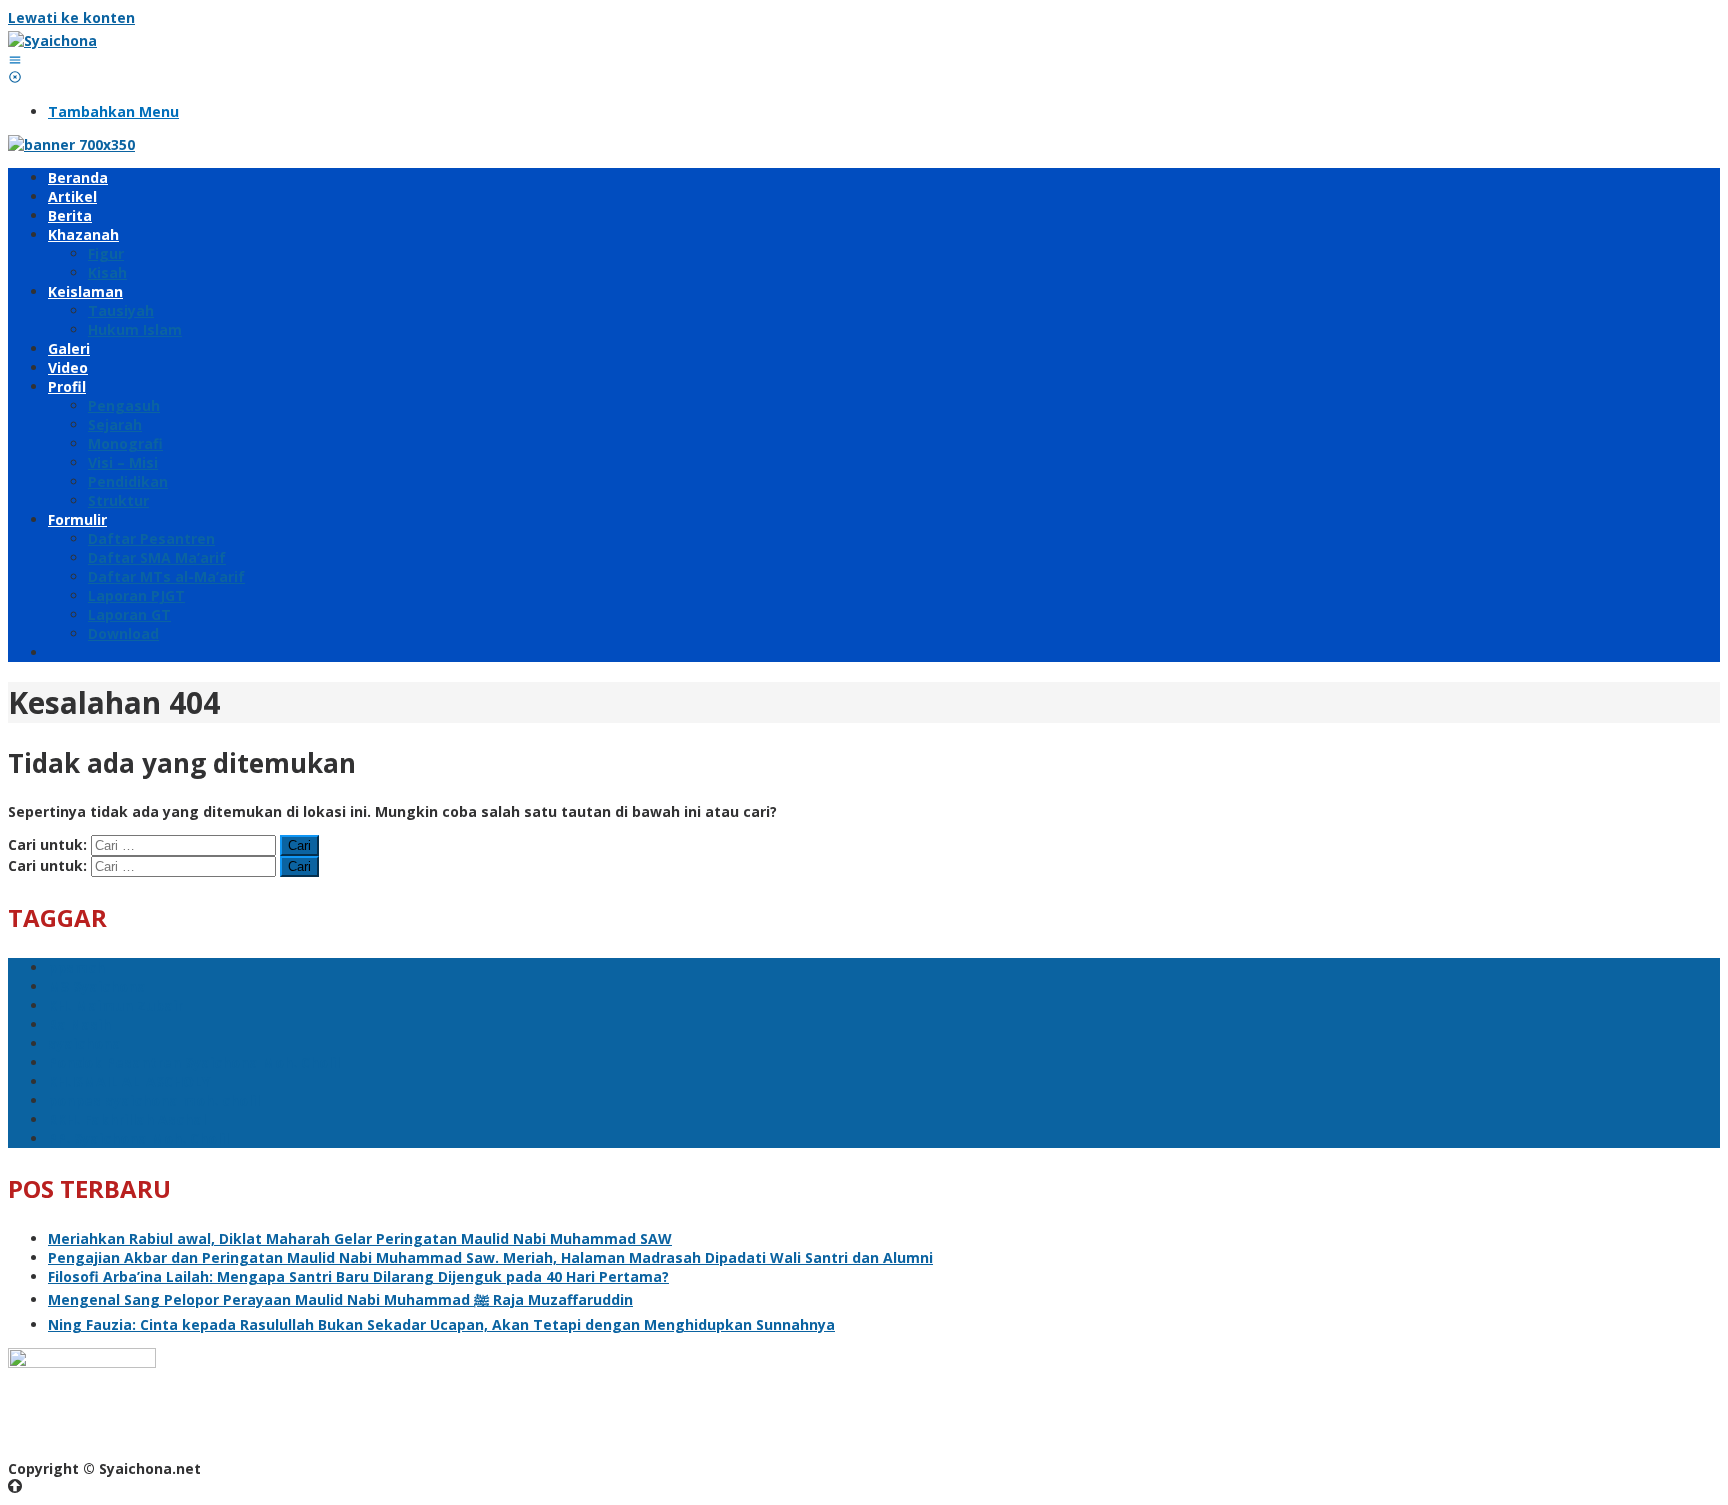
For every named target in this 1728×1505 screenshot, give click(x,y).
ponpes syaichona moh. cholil (154, 1100)
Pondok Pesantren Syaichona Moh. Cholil (194, 1062)
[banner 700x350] (71, 144)
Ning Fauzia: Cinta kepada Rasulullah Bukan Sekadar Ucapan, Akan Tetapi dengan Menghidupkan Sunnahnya (441, 1324)
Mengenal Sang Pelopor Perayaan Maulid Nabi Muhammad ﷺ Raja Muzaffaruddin (340, 1299)
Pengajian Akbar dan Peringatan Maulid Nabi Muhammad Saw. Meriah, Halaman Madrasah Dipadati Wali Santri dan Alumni (490, 1257)
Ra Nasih (79, 1024)
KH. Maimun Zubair (115, 1005)
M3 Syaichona (97, 986)
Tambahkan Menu (113, 111)
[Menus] (15, 59)
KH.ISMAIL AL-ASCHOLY (129, 1081)
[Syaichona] (52, 40)
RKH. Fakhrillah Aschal (127, 1119)
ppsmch (76, 967)
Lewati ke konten (71, 17)
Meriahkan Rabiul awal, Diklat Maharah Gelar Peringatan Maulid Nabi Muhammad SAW (360, 1238)
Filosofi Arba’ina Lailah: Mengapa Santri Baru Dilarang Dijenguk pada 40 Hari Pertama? (358, 1276)
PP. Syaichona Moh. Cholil (138, 1138)
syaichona (84, 1043)
